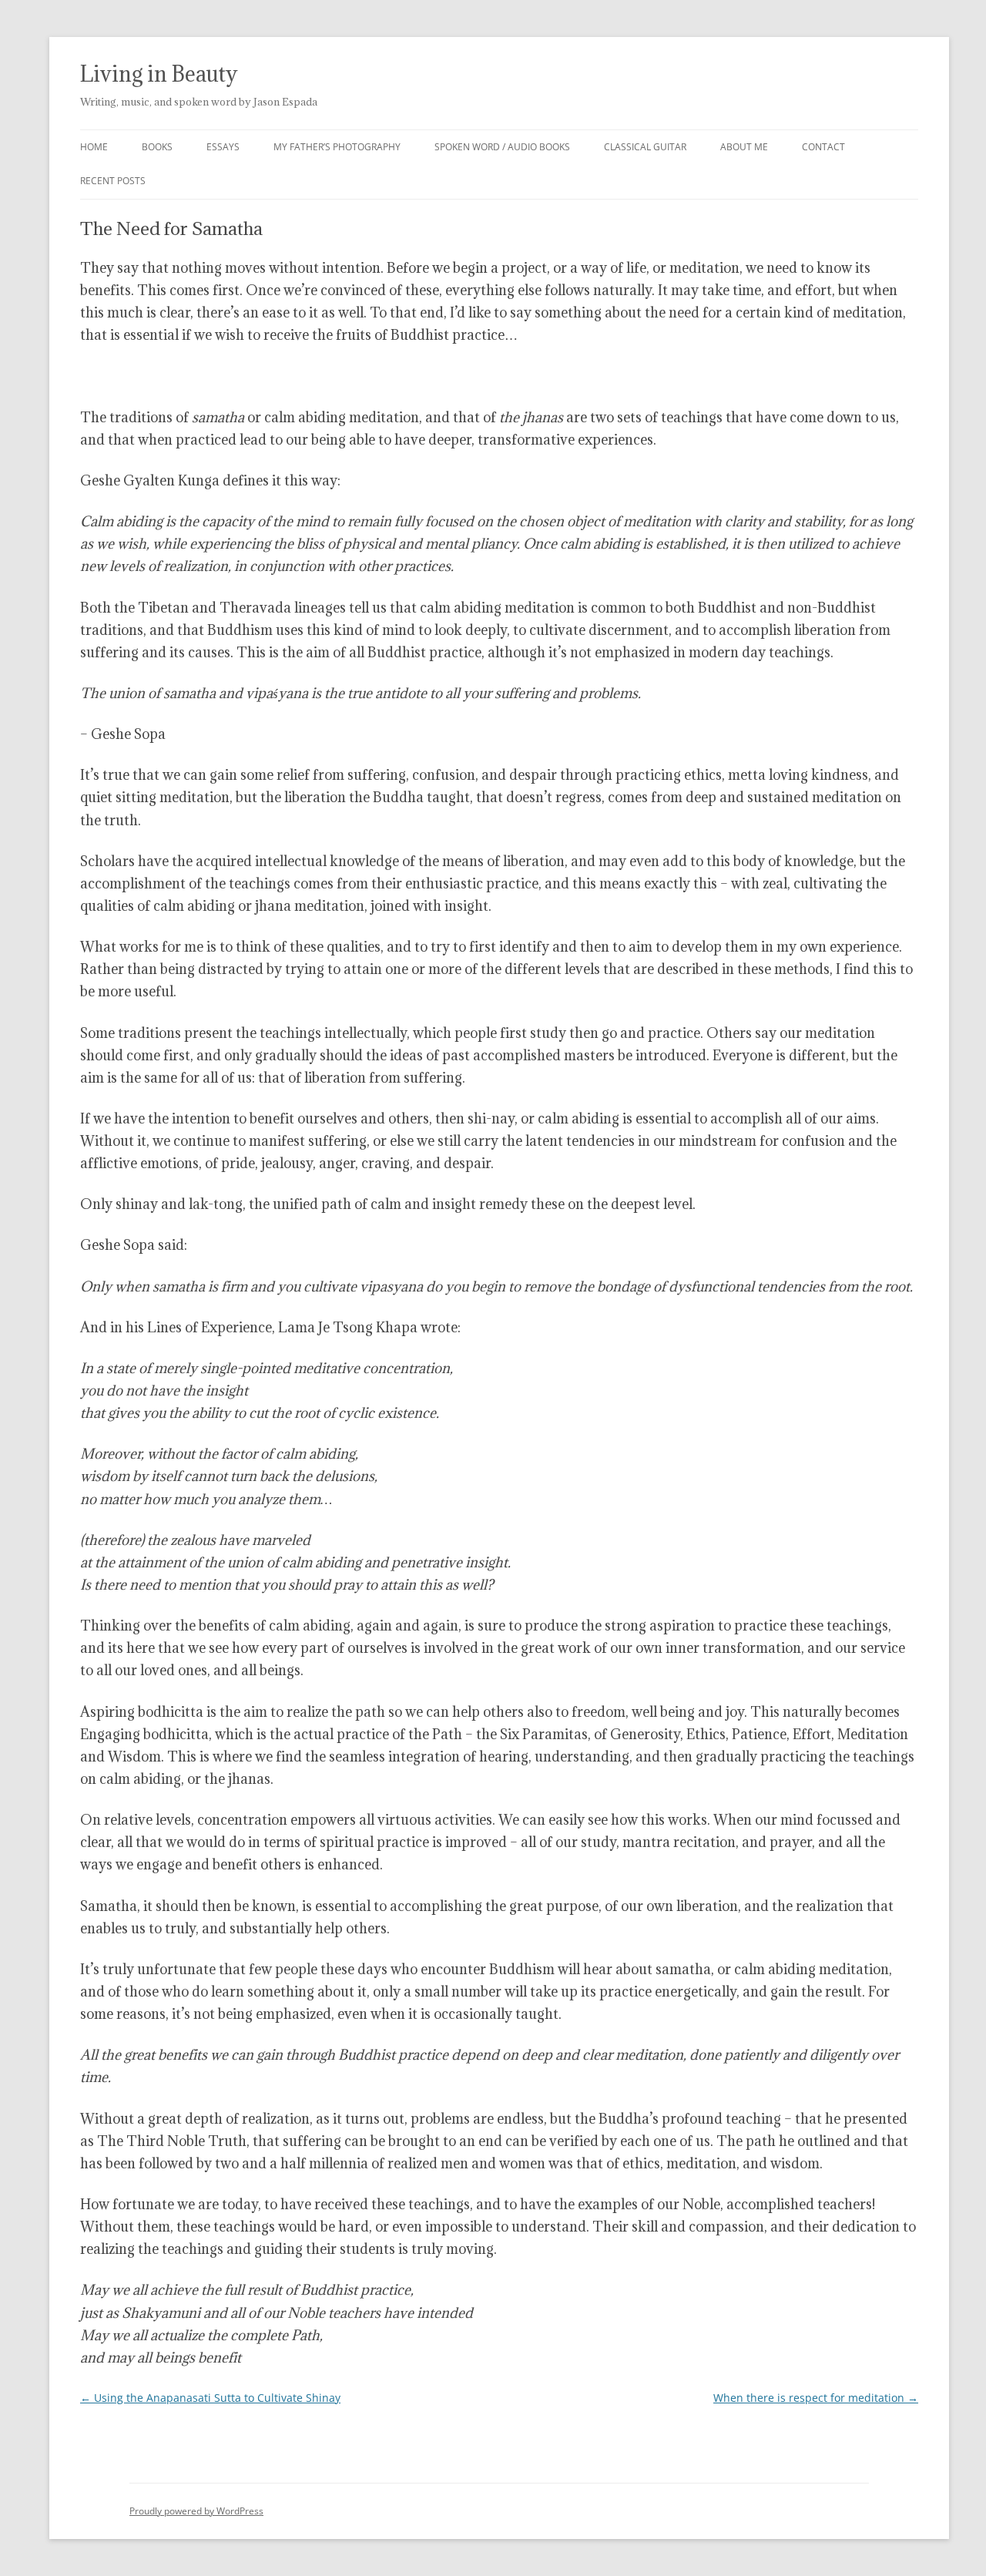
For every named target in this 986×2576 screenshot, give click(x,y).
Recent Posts (113, 181)
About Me (744, 147)
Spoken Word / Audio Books (502, 147)
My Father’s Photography (337, 147)
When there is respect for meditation (816, 2398)
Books (157, 147)
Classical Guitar (645, 147)
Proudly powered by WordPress (196, 2511)
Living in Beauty (159, 74)
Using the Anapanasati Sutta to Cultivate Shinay (210, 2398)
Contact (823, 147)
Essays (223, 147)
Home (94, 147)
